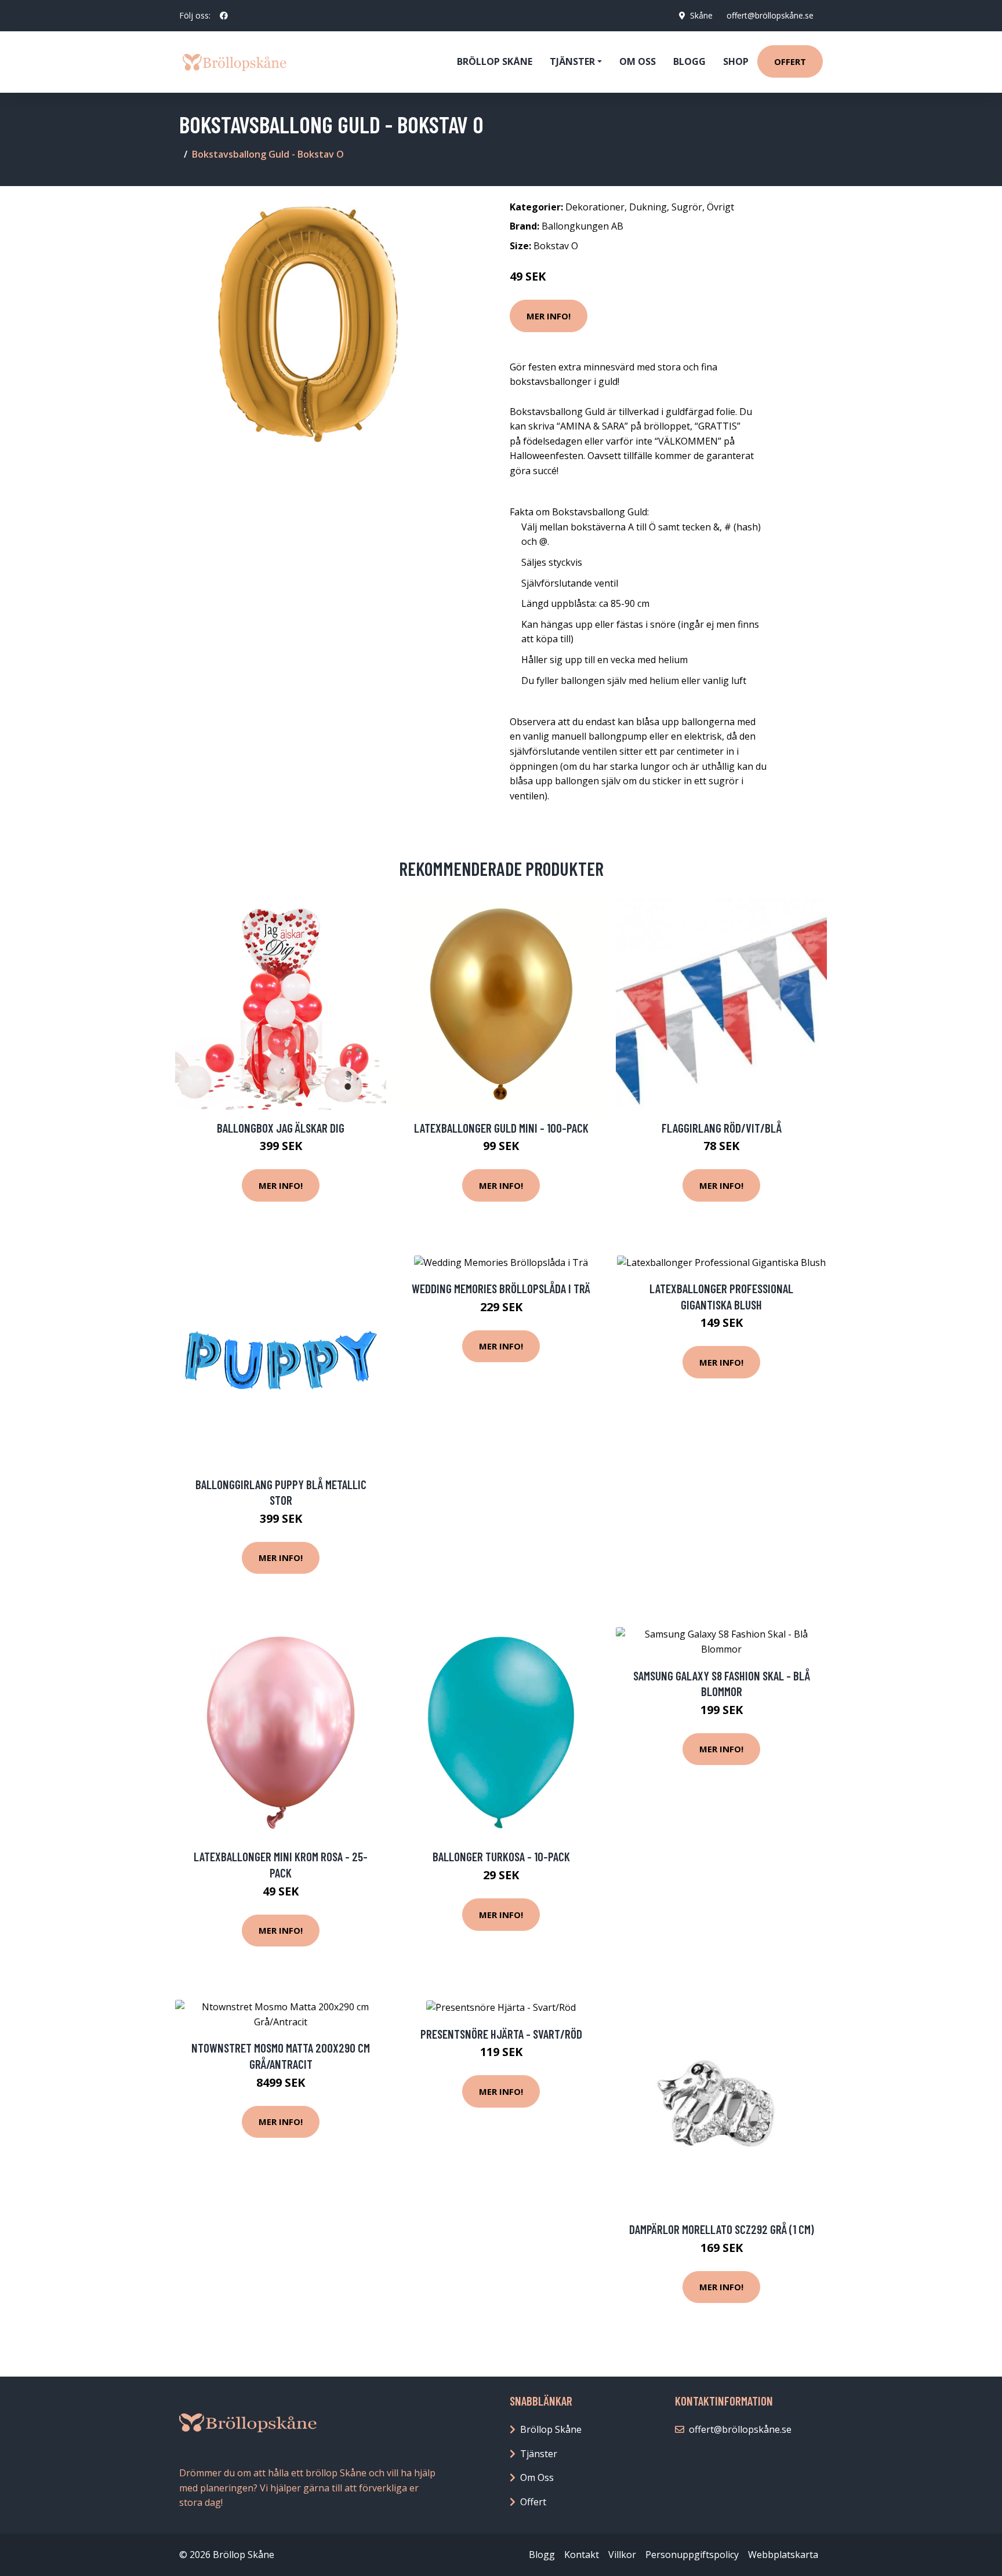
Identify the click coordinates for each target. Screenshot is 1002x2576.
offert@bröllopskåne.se (770, 15)
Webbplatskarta (783, 2555)
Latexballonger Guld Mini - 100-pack (501, 1128)
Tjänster (539, 2454)
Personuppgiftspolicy (692, 2555)
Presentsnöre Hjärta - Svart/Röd (501, 2034)
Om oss (638, 61)
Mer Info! (549, 316)
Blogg (689, 61)
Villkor (622, 2555)
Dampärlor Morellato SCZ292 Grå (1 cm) (722, 2229)
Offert (790, 61)
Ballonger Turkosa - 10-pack (501, 1856)
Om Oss (537, 2477)
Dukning (648, 207)
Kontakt (582, 2555)
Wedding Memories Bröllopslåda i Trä (501, 1288)
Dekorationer (595, 207)
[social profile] (224, 16)
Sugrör (687, 207)
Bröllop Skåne (495, 61)
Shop (736, 61)
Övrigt (720, 207)
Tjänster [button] (572, 61)
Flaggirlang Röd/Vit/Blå (722, 1128)
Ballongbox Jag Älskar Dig (281, 1128)
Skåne (701, 15)
